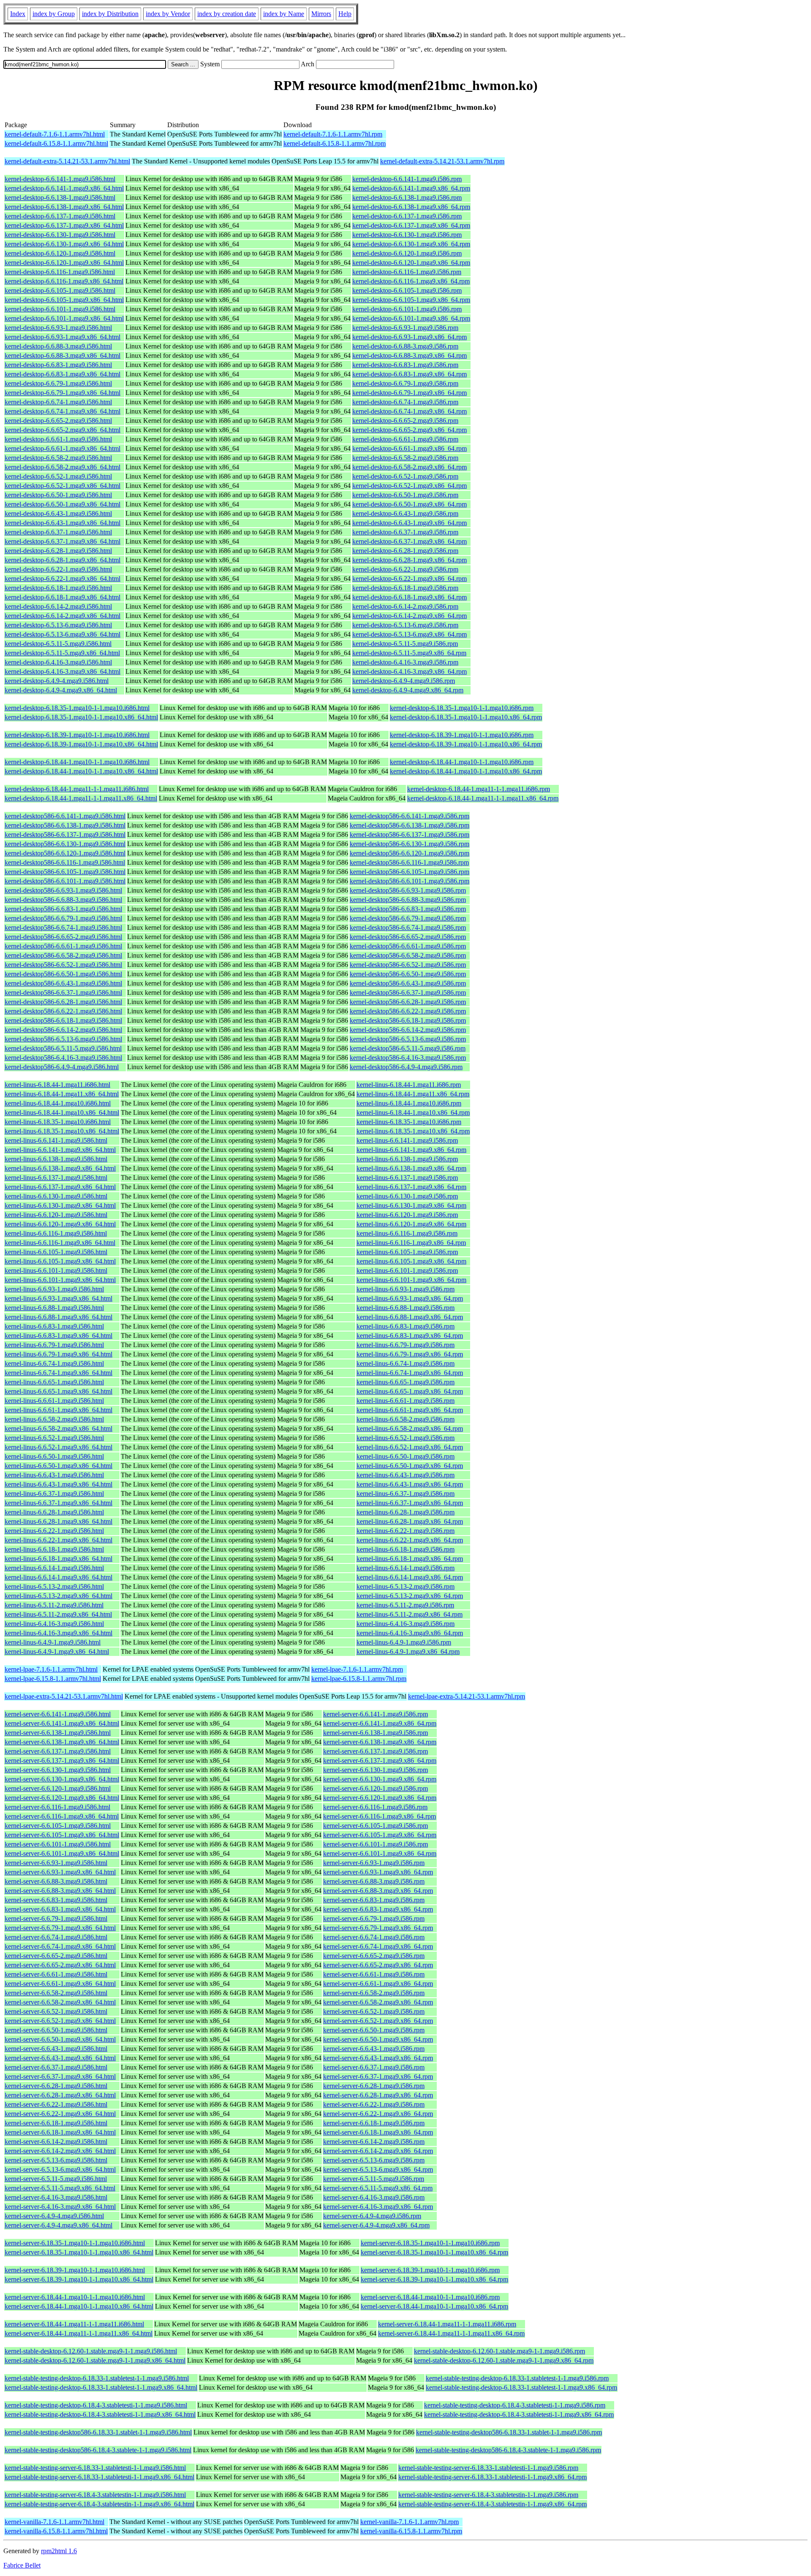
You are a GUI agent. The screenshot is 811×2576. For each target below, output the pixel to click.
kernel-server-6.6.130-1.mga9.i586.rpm (376, 1770)
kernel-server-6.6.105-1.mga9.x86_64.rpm (380, 1835)
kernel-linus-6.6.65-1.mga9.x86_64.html (59, 1391)
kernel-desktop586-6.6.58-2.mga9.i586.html (63, 955)
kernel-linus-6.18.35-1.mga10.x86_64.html (62, 1131)
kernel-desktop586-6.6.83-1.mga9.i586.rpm (408, 909)
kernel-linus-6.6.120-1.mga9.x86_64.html (60, 1224)
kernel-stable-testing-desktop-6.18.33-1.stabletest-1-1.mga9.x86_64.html (101, 2387)
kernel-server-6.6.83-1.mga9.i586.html (56, 1900)
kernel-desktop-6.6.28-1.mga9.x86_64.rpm (410, 560)
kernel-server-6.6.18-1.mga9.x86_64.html (60, 2132)
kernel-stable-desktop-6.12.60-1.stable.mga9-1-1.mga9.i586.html (91, 2351)
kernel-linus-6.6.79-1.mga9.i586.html (54, 1345)
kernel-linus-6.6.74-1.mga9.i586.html (54, 1363)
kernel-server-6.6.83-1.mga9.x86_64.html (60, 1909)
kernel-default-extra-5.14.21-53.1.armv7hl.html (67, 161)
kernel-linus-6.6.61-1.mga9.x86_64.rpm (410, 1410)
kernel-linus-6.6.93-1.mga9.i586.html (54, 1289)
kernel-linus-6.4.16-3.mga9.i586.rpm (405, 1624)
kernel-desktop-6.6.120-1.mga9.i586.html (60, 253)
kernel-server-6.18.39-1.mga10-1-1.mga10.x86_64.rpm (434, 2279)
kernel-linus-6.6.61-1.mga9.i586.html (54, 1401)
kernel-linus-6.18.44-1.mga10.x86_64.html (62, 1112)
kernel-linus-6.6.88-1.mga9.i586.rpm (405, 1308)
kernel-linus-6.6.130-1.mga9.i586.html (56, 1196)
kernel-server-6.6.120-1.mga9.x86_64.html (62, 1798)
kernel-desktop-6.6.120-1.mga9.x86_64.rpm (411, 263)
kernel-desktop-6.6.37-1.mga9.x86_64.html (63, 541)
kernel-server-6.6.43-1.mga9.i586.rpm (374, 2049)
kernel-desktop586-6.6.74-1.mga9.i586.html (63, 927)
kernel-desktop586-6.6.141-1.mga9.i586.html (65, 816)
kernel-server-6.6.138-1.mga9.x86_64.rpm (380, 1742)
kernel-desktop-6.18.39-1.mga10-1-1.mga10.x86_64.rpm (466, 744)
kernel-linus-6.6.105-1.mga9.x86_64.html (60, 1261)
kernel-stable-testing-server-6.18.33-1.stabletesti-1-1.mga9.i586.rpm (488, 2468)
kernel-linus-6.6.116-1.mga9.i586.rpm (407, 1233)
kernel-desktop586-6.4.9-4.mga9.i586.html (62, 1067)
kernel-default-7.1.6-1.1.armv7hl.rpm (333, 134)
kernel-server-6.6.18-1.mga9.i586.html (56, 2123)
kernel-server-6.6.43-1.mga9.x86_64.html (60, 2058)
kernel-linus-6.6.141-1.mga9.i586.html (56, 1140)
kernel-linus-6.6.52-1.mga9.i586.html (54, 1438)
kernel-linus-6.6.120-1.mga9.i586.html (56, 1215)
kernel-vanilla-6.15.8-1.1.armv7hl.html (56, 2531)
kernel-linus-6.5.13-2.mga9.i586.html (54, 1586)
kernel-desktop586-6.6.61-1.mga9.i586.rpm (408, 946)
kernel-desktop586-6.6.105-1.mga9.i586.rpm (410, 872)
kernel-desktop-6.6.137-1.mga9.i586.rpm (407, 216)
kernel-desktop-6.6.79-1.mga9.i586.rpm (405, 383)
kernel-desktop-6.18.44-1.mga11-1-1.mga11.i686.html (77, 789)
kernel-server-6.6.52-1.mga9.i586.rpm (374, 2011)
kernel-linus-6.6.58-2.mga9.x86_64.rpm (410, 1428)
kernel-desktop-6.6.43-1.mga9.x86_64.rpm (410, 523)
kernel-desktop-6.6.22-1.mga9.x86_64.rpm (410, 579)
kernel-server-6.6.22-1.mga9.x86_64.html (60, 2114)
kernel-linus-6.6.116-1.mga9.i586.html (56, 1233)
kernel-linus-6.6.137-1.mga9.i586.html (56, 1178)
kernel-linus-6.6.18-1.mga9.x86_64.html (59, 1559)
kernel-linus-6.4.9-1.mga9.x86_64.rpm (408, 1652)
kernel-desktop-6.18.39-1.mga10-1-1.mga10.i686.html (77, 735)
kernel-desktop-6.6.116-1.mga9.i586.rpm (407, 272)
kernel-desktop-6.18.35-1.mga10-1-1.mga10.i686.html (77, 708)
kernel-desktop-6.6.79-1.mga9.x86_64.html (63, 393)
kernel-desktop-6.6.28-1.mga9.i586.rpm (405, 551)
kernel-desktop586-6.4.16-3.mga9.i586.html (63, 1058)
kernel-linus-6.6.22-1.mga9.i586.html (54, 1531)
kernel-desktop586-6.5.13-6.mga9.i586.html (63, 1039)
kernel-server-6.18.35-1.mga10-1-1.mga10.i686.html (75, 2243)
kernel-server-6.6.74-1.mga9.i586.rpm (374, 1937)
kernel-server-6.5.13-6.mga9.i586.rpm (374, 2160)
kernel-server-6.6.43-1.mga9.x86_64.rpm (378, 2058)
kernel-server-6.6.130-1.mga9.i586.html (58, 1770)
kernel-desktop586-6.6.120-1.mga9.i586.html (65, 853)
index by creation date (227, 14)
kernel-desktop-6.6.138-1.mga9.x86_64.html (64, 207)
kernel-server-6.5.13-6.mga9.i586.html (56, 2160)
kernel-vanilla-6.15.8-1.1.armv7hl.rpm (411, 2531)
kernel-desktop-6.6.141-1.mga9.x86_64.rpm (411, 188)
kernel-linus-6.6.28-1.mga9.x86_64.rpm (410, 1521)
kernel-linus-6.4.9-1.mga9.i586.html (53, 1642)
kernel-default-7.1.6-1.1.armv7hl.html (55, 134)
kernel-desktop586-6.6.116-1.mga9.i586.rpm (409, 862)
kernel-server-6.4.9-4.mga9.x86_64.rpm (376, 2225)
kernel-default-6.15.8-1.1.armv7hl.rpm (335, 143)
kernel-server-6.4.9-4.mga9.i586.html (54, 2216)
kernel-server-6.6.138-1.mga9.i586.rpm (376, 1733)
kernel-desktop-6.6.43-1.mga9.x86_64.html (63, 523)
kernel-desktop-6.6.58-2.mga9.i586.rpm (405, 458)
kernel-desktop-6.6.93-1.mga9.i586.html (58, 328)
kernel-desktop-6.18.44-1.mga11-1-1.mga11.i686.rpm (479, 789)
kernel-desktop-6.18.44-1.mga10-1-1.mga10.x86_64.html (81, 771)
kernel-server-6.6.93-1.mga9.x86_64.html (60, 1872)
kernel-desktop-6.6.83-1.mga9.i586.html (58, 365)
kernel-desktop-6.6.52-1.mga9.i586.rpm (405, 476)
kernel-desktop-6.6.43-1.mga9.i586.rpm (405, 513)
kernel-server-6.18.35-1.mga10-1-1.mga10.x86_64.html (79, 2252)
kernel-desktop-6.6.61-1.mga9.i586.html (58, 439)
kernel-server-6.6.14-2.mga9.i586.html (56, 2142)
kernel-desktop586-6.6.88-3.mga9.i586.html (63, 900)
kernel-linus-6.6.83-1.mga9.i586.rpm (405, 1326)
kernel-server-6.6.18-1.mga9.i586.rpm (374, 2123)
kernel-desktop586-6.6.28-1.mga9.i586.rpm (408, 1002)
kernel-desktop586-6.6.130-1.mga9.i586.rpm (410, 844)
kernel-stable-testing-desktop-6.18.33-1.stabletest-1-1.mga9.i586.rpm (517, 2378)
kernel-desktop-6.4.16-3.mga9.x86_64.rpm (410, 671)
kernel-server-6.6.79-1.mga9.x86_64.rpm (378, 1928)
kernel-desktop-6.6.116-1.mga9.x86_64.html (64, 281)
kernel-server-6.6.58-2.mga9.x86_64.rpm (378, 2002)
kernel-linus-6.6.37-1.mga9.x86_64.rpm (410, 1503)
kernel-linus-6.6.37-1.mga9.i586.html (54, 1494)
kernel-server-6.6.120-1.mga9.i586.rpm (376, 1788)
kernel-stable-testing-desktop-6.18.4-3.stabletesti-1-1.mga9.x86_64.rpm (519, 2414)
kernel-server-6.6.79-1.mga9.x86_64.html (60, 1928)
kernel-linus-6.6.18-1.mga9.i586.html (54, 1549)
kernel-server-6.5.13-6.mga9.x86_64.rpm (378, 2169)
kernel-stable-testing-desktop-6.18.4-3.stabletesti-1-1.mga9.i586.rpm (515, 2405)
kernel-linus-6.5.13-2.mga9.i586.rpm (405, 1586)
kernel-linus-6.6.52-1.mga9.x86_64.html (59, 1447)
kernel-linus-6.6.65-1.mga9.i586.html (54, 1382)
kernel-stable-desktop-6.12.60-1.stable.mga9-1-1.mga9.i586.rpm (499, 2351)
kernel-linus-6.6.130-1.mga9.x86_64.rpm (411, 1205)
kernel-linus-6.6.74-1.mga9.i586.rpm (405, 1363)
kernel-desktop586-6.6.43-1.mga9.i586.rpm (408, 983)
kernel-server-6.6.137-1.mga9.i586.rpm (376, 1751)
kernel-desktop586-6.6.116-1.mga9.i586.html (65, 862)
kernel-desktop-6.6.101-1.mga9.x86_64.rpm (411, 318)
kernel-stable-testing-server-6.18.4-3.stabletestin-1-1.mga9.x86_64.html (99, 2504)
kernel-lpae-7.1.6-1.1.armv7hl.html (51, 1669)
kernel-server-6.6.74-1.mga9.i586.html (56, 1937)
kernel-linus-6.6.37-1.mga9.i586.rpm (405, 1494)
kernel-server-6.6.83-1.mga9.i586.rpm (374, 1900)
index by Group (54, 14)
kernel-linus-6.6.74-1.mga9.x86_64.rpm (410, 1373)
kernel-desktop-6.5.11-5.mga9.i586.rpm (405, 644)
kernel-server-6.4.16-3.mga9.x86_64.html (60, 2207)
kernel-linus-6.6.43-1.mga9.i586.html (54, 1475)
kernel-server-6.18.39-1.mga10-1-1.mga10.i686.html (75, 2270)
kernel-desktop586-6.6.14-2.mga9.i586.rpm (408, 1030)
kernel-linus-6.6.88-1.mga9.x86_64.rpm (410, 1317)
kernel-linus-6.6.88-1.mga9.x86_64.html (59, 1317)
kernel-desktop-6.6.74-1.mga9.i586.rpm (405, 402)
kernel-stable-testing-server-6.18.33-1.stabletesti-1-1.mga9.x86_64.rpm (493, 2477)
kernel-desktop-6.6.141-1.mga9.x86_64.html (64, 188)
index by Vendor (168, 14)
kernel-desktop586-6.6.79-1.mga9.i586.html (63, 918)
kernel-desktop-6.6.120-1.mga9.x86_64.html (64, 263)
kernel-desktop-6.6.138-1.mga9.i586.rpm (407, 197)
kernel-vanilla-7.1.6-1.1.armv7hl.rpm (410, 2522)
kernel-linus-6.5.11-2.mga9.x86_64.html (58, 1614)
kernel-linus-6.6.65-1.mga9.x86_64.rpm (410, 1391)
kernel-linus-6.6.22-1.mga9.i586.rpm (405, 1531)
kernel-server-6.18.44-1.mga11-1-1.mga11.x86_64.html (79, 2333)
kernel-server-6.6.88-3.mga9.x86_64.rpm (378, 1891)
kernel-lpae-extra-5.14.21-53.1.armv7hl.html (64, 1696)
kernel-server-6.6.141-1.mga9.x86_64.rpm (380, 1723)
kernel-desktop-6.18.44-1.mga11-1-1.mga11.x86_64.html (81, 798)
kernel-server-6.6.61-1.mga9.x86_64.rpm (378, 1984)
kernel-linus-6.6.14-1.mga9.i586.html (54, 1568)
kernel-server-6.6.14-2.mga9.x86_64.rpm (378, 2151)
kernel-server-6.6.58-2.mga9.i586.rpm (374, 1993)
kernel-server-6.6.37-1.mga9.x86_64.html (60, 2076)
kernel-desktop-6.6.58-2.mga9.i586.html (58, 458)
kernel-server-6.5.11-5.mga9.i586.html (56, 2179)
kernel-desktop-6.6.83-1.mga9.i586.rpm (405, 365)
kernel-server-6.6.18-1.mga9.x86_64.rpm (378, 2132)
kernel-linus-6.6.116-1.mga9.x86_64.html (60, 1243)
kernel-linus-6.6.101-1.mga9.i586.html (56, 1270)
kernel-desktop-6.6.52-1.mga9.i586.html (58, 476)
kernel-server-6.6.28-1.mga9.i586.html (56, 2086)
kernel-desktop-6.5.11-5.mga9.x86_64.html (62, 653)
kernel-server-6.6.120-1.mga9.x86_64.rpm (380, 1798)
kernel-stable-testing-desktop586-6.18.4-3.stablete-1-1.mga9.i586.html (98, 2450)
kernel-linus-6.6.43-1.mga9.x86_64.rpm (410, 1484)
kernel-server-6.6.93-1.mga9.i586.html (56, 1863)
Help (345, 14)
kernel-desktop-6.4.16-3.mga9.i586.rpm (405, 662)
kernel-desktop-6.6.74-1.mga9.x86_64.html (63, 411)
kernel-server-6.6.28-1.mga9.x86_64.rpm (378, 2095)
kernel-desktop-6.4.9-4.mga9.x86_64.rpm (408, 690)
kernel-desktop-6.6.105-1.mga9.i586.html (60, 290)
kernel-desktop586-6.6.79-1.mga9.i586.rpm (408, 918)
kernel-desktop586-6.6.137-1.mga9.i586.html (65, 835)
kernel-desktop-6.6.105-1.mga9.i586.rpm (407, 290)
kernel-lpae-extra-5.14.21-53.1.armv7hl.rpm (467, 1696)
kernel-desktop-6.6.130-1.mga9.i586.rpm (407, 235)
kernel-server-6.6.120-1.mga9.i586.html (58, 1788)
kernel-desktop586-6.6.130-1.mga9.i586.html (65, 844)
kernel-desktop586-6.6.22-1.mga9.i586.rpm (408, 1011)
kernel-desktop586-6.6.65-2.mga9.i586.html (63, 937)
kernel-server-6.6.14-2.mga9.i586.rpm (374, 2142)
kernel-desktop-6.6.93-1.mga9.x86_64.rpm (410, 337)
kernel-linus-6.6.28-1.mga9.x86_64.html (59, 1521)
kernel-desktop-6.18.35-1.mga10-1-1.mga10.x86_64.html (81, 717)
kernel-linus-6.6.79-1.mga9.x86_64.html (59, 1354)
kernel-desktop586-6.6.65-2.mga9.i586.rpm (408, 937)
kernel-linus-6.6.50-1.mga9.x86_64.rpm (410, 1466)
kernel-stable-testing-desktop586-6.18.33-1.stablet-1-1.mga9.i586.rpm (509, 2432)
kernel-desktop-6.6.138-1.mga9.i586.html (60, 197)
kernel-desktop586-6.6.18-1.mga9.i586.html (63, 1020)
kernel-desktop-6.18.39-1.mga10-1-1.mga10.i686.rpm (462, 735)
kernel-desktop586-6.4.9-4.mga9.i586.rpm (406, 1067)
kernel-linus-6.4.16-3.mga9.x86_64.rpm (410, 1633)
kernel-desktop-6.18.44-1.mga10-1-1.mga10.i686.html (77, 762)
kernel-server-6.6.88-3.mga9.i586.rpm (374, 1881)
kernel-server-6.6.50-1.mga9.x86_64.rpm (378, 2039)
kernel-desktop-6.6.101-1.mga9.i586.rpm (407, 309)
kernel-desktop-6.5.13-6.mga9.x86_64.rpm (410, 634)
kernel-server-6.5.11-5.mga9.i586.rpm (374, 2179)
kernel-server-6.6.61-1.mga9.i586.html (56, 1974)
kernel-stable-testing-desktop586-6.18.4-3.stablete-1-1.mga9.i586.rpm (508, 2450)
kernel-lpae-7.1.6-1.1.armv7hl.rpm (357, 1669)
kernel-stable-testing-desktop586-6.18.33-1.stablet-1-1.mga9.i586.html (98, 2432)
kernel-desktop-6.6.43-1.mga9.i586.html (58, 513)
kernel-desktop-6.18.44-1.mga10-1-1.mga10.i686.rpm (462, 762)
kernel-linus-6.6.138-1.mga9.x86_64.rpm (411, 1168)
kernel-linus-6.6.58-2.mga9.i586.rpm (405, 1419)
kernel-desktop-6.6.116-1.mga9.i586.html (60, 272)
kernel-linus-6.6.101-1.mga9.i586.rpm (407, 1270)
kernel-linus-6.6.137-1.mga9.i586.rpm (407, 1178)
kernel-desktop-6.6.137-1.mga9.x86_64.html (64, 225)
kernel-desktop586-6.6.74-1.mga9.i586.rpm (408, 927)
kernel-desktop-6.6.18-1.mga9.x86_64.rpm (410, 597)
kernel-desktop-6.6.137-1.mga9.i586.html (60, 216)
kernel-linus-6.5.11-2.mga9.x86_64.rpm (410, 1614)
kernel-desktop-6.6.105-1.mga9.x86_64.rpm (411, 300)
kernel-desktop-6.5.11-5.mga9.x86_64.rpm (409, 653)
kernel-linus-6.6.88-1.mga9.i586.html (54, 1308)
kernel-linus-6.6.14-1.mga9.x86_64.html (59, 1577)
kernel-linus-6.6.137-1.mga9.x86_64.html (60, 1187)
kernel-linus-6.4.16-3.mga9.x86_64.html (59, 1633)
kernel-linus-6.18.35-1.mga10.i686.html (58, 1122)
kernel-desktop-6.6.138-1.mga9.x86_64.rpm (411, 207)
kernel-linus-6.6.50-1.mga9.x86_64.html (59, 1466)
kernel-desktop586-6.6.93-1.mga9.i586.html (63, 890)
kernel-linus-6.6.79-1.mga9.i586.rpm (405, 1345)
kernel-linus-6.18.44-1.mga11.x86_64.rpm (413, 1094)
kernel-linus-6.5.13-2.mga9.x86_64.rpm (410, 1596)
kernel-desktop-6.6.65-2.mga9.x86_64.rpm (410, 430)
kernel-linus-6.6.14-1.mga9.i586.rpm (405, 1568)
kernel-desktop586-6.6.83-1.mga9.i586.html (63, 909)
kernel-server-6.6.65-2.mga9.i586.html (56, 1956)
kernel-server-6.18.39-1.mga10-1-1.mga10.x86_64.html (79, 2279)
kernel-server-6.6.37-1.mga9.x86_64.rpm (378, 2076)
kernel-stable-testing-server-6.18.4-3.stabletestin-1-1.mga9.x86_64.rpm (493, 2504)
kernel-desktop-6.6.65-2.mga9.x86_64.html (63, 430)
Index (18, 14)
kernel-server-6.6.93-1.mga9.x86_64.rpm (378, 1872)
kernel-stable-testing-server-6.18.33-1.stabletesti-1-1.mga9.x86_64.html (99, 2477)
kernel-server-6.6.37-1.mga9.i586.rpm (374, 2067)
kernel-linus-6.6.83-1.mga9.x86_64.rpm (410, 1336)
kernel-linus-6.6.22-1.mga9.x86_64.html (59, 1540)
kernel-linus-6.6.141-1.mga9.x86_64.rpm (411, 1150)
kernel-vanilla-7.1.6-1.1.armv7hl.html (54, 2522)
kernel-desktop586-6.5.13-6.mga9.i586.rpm (408, 1039)
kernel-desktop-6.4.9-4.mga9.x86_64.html (61, 690)
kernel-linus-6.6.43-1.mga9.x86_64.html (59, 1484)
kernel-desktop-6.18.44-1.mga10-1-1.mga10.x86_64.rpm (466, 771)
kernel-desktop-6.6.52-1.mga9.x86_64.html (63, 486)
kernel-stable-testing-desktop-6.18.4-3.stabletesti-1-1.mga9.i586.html (96, 2405)
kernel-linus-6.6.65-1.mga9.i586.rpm (405, 1382)
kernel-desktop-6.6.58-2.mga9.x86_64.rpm (410, 467)
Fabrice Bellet (22, 2565)
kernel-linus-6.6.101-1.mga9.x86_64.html (60, 1280)
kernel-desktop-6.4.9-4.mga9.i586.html (57, 681)
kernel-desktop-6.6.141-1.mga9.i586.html (60, 179)
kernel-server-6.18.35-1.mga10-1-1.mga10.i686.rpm (430, 2243)
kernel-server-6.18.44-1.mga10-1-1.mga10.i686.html (75, 2297)
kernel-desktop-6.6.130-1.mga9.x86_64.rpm (411, 244)
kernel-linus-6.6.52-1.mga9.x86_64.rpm (410, 1447)
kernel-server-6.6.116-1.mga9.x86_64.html (62, 1816)
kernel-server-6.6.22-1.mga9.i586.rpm (374, 2104)
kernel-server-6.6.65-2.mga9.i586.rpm (374, 1956)
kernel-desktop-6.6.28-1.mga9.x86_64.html (63, 560)
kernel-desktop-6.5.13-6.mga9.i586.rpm (405, 625)
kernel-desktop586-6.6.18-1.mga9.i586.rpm (408, 1020)
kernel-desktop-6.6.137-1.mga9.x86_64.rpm (411, 225)
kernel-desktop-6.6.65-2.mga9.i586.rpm (405, 421)
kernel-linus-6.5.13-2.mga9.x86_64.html (59, 1596)
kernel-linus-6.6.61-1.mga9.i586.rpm (405, 1401)
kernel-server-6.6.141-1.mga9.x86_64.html (62, 1723)
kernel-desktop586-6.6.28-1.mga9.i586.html (63, 1002)
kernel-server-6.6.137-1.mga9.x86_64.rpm (380, 1760)
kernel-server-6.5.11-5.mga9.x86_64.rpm (378, 2188)
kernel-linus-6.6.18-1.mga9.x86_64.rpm (410, 1559)
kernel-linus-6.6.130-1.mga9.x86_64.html (60, 1205)
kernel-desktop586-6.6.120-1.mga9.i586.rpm (410, 853)
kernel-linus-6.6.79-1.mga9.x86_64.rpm (410, 1354)
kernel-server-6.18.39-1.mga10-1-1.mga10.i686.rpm (430, 2270)
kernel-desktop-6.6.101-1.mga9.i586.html (60, 309)
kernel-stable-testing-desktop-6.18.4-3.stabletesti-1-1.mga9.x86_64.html (100, 2414)
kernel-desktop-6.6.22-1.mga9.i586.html (58, 569)
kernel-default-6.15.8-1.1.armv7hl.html (56, 143)
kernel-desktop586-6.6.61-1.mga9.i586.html (63, 946)
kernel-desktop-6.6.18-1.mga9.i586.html (58, 588)
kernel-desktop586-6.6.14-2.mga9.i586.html (63, 1030)
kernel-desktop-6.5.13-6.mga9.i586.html (58, 625)
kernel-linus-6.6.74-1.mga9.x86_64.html (59, 1373)
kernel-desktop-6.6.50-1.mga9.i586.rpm (405, 495)
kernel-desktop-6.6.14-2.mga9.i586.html (58, 606)
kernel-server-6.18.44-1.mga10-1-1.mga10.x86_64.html (79, 2306)
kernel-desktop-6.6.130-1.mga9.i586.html (60, 235)
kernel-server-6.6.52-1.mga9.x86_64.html (60, 2021)
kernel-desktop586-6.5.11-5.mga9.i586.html (63, 1048)
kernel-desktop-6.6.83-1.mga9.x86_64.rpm (410, 374)
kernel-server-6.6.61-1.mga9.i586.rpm (374, 1974)
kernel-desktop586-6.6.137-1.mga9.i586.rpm (410, 835)
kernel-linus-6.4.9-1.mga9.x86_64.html (57, 1652)
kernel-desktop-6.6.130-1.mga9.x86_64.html (64, 244)
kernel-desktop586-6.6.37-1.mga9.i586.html (63, 993)
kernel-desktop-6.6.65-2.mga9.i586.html (58, 421)
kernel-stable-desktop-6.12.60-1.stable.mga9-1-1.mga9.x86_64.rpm (504, 2360)
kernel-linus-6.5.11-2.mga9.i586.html (54, 1605)
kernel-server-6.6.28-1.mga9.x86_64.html (60, 2095)
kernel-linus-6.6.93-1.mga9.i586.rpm (405, 1289)
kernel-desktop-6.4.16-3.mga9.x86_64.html (63, 671)
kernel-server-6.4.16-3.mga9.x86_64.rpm (378, 2207)
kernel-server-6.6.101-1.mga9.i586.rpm (376, 1844)
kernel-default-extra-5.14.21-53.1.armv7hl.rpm (442, 161)
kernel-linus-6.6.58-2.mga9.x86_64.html (59, 1428)
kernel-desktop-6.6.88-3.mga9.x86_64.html (63, 355)
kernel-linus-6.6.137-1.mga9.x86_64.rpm (411, 1187)
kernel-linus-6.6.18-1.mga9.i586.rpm (405, 1549)
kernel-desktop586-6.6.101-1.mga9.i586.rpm (410, 881)
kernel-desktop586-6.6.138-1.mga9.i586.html (65, 825)
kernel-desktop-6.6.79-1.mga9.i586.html (58, 383)
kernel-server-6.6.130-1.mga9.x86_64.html (62, 1779)
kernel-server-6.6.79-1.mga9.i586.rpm (374, 1918)
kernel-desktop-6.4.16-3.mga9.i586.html (58, 662)
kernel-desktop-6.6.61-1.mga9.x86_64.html (63, 448)
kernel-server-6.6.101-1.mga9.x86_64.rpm (380, 1853)
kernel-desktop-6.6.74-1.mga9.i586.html (58, 402)
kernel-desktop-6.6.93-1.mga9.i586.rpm (405, 328)
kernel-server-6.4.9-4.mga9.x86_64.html (59, 2225)
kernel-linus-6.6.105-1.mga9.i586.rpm (407, 1252)
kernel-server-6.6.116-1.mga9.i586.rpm (375, 1807)
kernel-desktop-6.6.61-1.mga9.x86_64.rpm (410, 448)
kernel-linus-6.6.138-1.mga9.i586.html (56, 1159)
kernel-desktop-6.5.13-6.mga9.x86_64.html (63, 634)
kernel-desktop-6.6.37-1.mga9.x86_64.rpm (410, 541)
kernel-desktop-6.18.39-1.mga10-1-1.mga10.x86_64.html (81, 744)
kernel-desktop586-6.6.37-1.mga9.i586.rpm (408, 993)
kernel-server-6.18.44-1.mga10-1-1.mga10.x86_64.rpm (434, 2306)
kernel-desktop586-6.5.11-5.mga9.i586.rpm (408, 1048)
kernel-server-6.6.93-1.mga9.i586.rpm (374, 1863)
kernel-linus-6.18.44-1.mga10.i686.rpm (409, 1103)
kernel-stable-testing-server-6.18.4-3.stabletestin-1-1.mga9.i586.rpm (488, 2495)
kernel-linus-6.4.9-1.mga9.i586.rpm (404, 1642)
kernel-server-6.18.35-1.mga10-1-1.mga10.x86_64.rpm (434, 2252)
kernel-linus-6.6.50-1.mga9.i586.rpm (405, 1456)
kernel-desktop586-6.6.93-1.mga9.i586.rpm (408, 890)
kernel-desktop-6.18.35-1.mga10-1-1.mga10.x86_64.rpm (466, 717)
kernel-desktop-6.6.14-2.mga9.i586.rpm (405, 606)
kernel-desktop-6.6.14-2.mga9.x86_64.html (63, 616)
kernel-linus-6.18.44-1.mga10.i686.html (58, 1103)
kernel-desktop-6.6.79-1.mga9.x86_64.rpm (410, 393)
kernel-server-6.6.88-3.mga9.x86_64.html (60, 1891)
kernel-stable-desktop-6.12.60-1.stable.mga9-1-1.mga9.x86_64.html (95, 2360)
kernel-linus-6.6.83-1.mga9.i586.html (54, 1326)
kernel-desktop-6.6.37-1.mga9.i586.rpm (405, 532)
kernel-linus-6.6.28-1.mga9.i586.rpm (405, 1512)
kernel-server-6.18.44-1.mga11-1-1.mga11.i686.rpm (447, 2324)
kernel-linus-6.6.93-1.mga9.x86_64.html (59, 1298)
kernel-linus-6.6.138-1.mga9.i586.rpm (407, 1159)
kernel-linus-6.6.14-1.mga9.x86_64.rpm (410, 1577)
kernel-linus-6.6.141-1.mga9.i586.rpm (407, 1140)
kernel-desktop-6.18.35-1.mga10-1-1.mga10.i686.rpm (462, 708)
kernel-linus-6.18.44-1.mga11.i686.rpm (409, 1085)
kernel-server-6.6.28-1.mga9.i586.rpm (374, 2086)
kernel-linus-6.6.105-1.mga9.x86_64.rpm (411, 1261)
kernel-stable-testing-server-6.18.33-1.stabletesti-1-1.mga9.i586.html (95, 2468)
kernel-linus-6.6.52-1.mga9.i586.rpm (405, 1438)
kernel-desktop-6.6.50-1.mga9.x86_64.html (63, 504)
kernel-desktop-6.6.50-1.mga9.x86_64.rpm (410, 504)
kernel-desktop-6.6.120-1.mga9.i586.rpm (407, 253)
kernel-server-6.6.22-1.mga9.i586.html (56, 2104)
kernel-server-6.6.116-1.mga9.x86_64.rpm (380, 1816)
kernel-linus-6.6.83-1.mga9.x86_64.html (59, 1336)
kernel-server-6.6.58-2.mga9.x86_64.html (60, 2002)
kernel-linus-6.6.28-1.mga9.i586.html (54, 1512)
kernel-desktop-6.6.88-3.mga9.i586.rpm (405, 346)
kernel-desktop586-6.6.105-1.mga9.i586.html (65, 872)
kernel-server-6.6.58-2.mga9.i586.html (56, 1993)
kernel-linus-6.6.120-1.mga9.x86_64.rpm (411, 1224)
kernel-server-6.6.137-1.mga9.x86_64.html (62, 1760)
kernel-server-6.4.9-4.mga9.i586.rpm (372, 2216)
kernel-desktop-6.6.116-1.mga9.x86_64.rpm (411, 281)
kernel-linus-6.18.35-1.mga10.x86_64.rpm (413, 1131)
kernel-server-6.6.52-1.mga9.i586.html (56, 2011)
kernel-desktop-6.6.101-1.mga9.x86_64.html (64, 318)
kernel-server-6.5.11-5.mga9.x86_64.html (60, 2188)
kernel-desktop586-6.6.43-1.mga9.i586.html (63, 983)
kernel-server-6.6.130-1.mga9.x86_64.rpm (380, 1779)
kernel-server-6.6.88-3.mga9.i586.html (56, 1881)
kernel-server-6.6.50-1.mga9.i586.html (56, 2030)
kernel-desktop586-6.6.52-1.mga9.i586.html (63, 965)
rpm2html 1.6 (59, 2551)
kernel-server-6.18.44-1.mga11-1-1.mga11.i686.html (74, 2324)
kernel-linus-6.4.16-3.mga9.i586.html (54, 1624)
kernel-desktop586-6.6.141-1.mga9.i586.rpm (410, 816)
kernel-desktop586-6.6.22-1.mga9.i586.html (63, 1011)
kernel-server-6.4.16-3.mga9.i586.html (56, 2197)
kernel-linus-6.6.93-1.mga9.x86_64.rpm (410, 1298)
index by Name (284, 14)
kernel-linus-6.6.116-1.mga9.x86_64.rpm (411, 1243)
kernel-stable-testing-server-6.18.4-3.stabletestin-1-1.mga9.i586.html (95, 2495)
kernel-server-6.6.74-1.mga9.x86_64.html (60, 1946)
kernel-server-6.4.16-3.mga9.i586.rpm (374, 2197)
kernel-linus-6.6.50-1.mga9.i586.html (54, 1456)
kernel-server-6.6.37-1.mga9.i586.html (56, 2067)
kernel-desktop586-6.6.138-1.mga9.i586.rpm (410, 825)
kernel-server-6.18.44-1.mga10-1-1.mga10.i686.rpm (430, 2297)
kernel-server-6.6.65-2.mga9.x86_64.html (60, 1965)
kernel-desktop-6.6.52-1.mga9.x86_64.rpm (410, 486)
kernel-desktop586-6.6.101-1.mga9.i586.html (65, 881)
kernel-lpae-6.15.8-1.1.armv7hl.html (53, 1679)
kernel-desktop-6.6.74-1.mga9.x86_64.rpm (410, 411)
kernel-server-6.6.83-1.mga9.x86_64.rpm (378, 1909)
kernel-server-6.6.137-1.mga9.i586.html (58, 1751)
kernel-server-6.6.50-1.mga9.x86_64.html (60, 2039)
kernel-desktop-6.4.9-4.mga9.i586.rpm (404, 681)
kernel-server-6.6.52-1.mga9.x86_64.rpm (378, 2021)
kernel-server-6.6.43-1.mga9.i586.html (56, 2049)
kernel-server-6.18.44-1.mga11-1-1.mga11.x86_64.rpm (451, 2333)
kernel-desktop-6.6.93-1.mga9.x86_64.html (63, 337)
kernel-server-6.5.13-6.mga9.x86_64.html (60, 2169)
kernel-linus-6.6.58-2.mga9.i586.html (54, 1419)
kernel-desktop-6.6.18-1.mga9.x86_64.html (63, 597)
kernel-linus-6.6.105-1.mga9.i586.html (56, 1252)
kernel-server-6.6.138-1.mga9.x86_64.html (62, 1742)
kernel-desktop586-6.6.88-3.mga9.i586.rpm (408, 900)
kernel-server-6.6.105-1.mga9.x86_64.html (62, 1835)
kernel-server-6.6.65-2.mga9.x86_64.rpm (378, 1965)
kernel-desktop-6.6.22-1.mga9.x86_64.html (63, 579)
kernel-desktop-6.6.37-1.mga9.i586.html (58, 532)
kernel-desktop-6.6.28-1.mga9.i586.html (58, 551)
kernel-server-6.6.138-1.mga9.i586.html (58, 1733)
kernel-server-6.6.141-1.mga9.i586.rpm (376, 1714)
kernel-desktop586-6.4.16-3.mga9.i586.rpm (408, 1058)
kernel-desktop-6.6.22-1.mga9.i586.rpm (405, 569)
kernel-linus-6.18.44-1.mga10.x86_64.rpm (413, 1112)
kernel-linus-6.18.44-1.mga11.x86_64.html (62, 1094)
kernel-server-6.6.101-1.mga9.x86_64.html (62, 1853)
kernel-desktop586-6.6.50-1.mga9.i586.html (63, 974)
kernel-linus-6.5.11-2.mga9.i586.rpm (405, 1605)
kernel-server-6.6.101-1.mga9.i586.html (58, 1844)
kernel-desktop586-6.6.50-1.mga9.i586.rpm (408, 974)
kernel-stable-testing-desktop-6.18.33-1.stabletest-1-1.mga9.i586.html (97, 2378)
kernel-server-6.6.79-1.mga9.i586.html (56, 1918)
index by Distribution (110, 14)
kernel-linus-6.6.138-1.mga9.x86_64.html (60, 1168)
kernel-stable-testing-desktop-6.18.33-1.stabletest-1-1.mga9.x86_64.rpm (521, 2387)
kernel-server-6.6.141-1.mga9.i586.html (58, 1714)
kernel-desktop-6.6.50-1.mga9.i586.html (58, 495)
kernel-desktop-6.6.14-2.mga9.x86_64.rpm (410, 616)
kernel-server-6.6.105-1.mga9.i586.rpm (376, 1826)
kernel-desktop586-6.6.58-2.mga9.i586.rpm (408, 955)
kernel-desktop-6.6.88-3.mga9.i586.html (58, 346)
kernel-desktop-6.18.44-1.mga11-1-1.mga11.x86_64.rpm (483, 798)
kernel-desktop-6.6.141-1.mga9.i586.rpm (407, 179)
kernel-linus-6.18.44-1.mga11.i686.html (57, 1085)
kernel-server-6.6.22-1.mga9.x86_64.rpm (378, 2114)
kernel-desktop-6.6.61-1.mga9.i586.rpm (405, 439)
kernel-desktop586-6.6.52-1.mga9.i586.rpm (408, 965)
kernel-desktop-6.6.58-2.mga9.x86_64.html (63, 467)
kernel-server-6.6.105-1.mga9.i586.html (58, 1826)
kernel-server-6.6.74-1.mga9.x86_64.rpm (378, 1946)
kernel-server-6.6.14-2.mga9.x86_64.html (60, 2151)
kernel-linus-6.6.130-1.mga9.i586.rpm (407, 1196)
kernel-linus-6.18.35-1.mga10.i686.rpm (409, 1122)
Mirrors (321, 14)
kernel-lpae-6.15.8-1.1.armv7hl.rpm (359, 1679)
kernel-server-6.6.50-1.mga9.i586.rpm (374, 2030)
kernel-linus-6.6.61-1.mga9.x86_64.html (59, 1410)
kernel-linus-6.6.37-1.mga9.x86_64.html (59, 1503)
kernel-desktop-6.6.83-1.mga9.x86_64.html (63, 374)
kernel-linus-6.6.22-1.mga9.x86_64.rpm (410, 1540)
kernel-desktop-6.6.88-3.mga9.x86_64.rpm (410, 355)
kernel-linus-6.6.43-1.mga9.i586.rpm (405, 1475)
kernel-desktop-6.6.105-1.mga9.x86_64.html (64, 300)
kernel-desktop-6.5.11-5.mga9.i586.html (58, 644)
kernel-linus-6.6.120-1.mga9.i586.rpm (407, 1215)
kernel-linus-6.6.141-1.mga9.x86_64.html (60, 1150)
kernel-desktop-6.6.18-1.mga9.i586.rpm (405, 588)
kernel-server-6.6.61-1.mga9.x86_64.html (60, 1984)
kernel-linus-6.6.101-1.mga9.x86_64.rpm (411, 1280)
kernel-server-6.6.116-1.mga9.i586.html (57, 1807)
